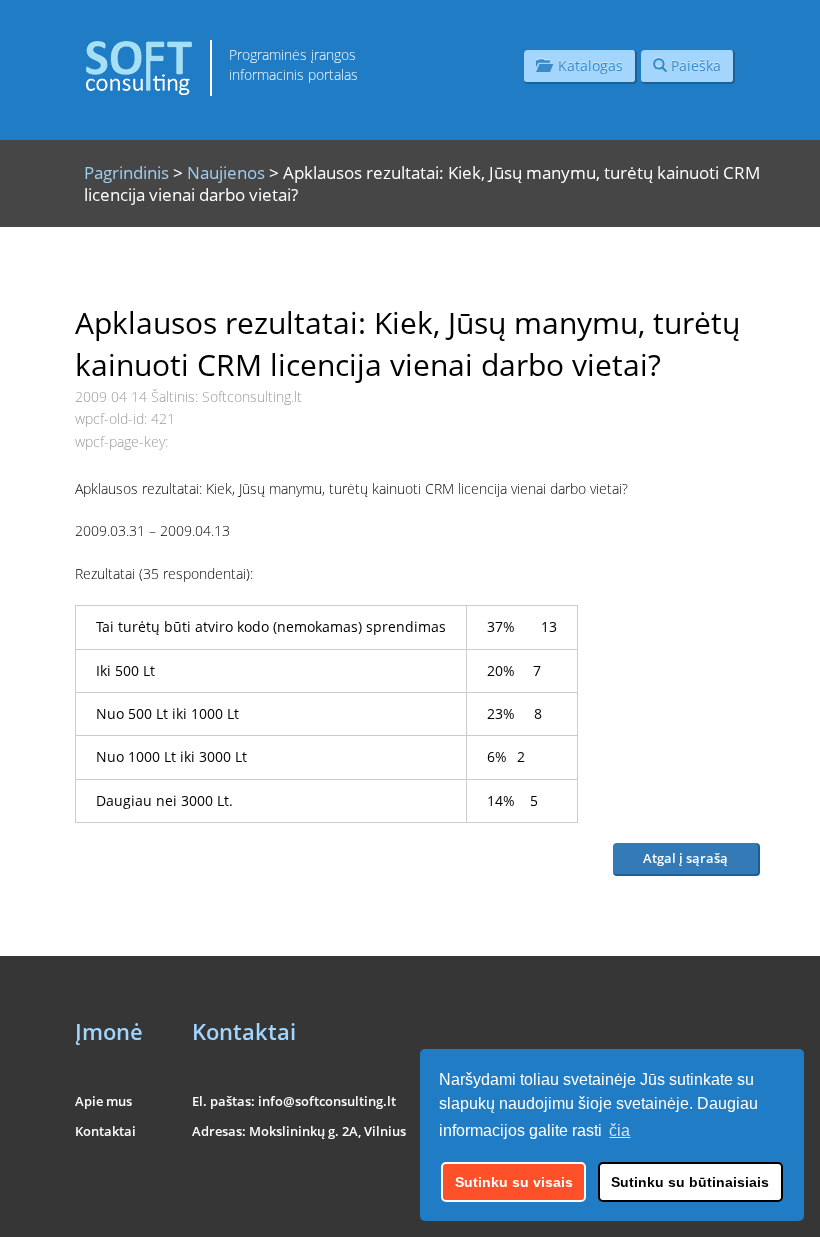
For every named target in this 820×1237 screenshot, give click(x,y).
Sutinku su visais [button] (514, 1182)
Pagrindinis (126, 172)
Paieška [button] (694, 65)
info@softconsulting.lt (327, 1101)
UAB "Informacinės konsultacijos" (666, 1208)
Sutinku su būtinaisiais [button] (690, 1182)
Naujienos (226, 172)
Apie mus (103, 1101)
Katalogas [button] (586, 65)
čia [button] (619, 1130)
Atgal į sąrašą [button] (685, 858)
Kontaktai (105, 1131)
